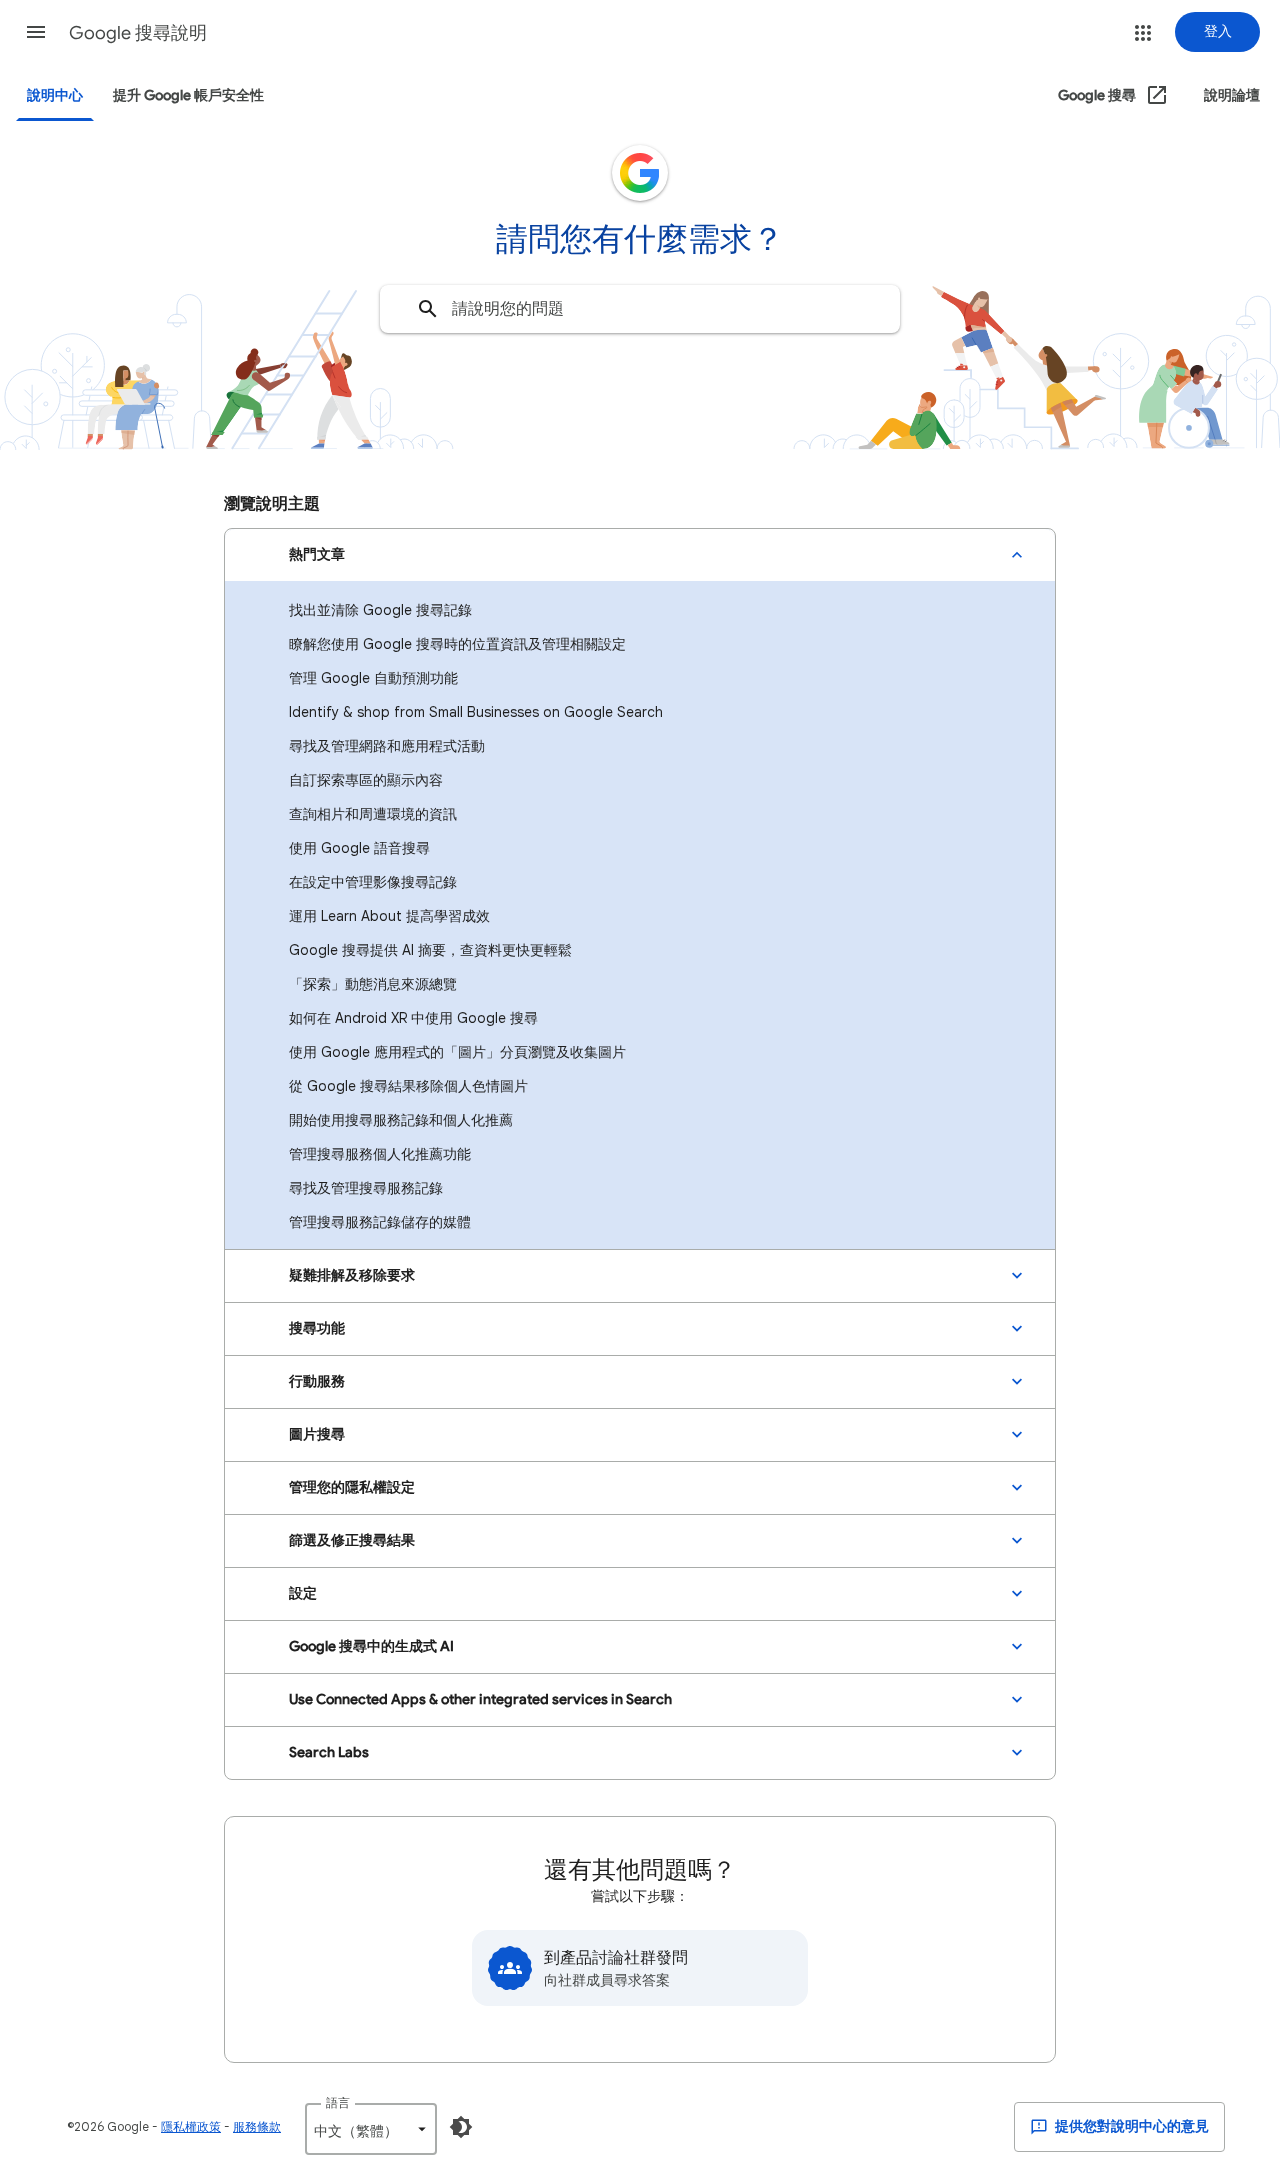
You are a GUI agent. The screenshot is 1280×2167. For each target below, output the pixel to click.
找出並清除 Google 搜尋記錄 (380, 610)
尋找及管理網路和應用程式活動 (387, 746)
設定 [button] (303, 1593)
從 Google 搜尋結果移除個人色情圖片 (408, 1086)
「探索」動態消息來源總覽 (373, 984)
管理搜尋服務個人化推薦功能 (380, 1154)
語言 (338, 2102)
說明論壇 (1232, 95)
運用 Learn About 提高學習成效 (389, 916)
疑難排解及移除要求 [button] (352, 1275)
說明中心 (55, 95)
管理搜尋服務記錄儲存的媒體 (380, 1222)
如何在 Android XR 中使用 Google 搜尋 (413, 1018)
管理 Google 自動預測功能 (373, 678)
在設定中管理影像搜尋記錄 (373, 882)
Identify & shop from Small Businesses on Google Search (476, 712)
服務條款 (257, 2126)
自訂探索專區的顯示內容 (366, 780)
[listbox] (371, 2129)
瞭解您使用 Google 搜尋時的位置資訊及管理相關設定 (457, 644)
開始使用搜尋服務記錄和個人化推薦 (401, 1120)
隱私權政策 (191, 2126)
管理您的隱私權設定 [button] (352, 1487)
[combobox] (640, 309)
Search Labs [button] (329, 1752)
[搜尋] (428, 309)
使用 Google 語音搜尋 (359, 848)
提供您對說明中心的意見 (1130, 2126)
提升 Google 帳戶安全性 (188, 95)
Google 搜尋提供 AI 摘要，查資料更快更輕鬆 (430, 950)
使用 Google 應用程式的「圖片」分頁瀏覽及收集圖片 (457, 1052)
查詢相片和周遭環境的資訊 (373, 814)
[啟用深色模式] (461, 2127)
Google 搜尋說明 (138, 33)
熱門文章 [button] (317, 554)
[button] (36, 32)
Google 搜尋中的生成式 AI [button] (371, 1646)
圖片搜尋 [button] (317, 1434)
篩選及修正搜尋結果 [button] (352, 1540)
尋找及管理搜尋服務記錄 (366, 1188)
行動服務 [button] (317, 1381)
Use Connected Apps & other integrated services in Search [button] (480, 1699)
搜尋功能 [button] (317, 1328)
